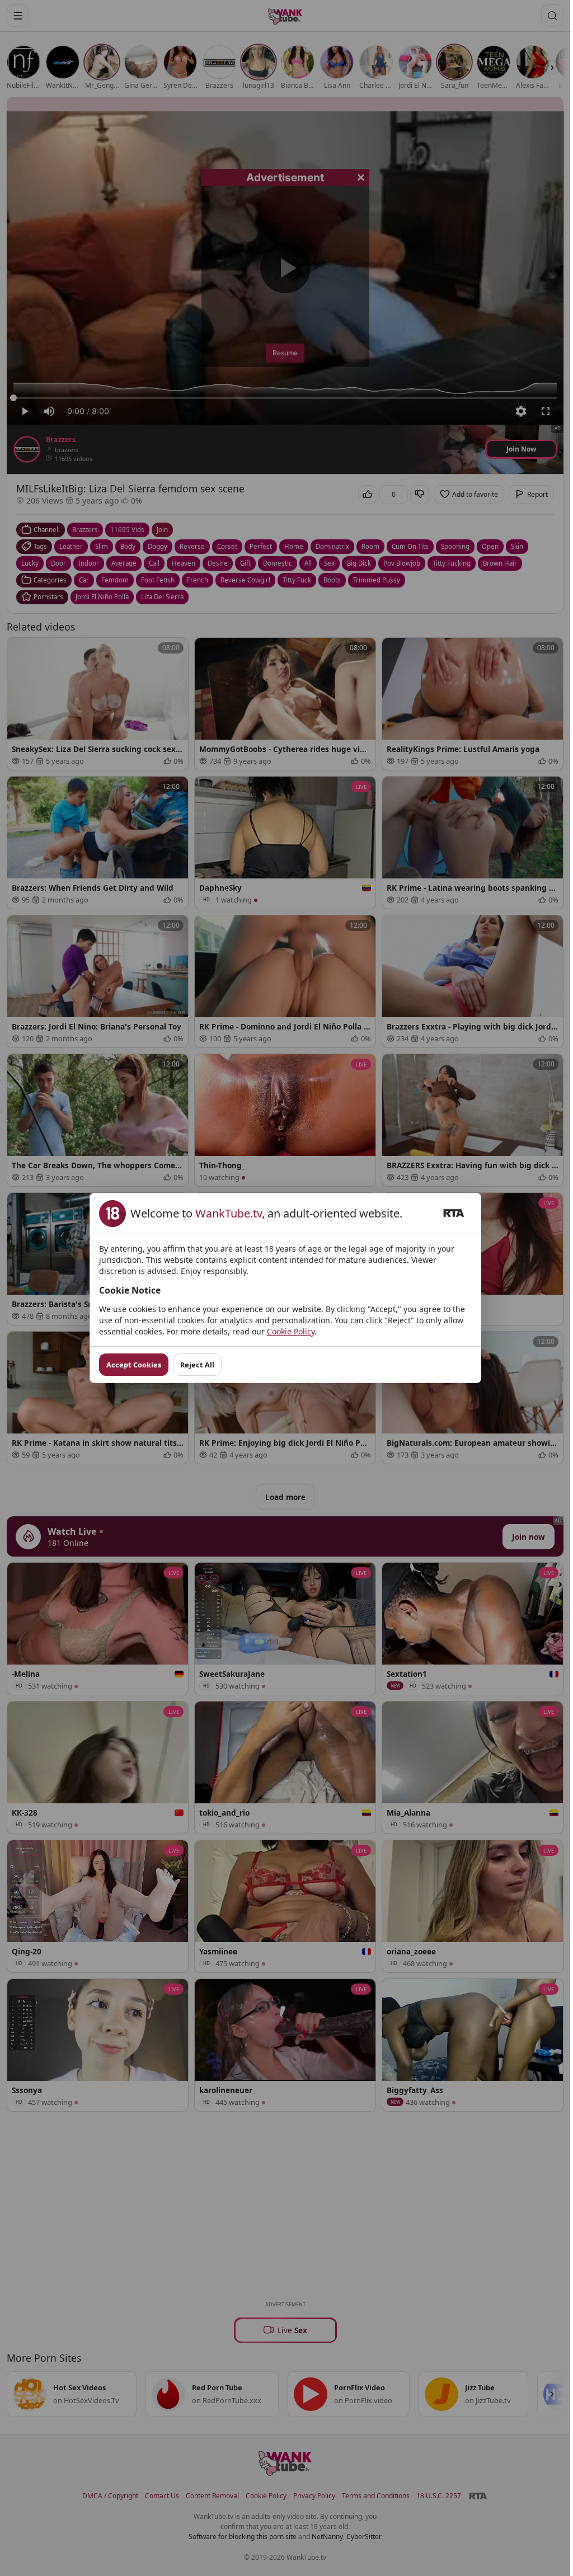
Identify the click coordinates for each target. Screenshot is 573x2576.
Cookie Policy (291, 1331)
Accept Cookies (134, 1365)
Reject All (197, 1365)
